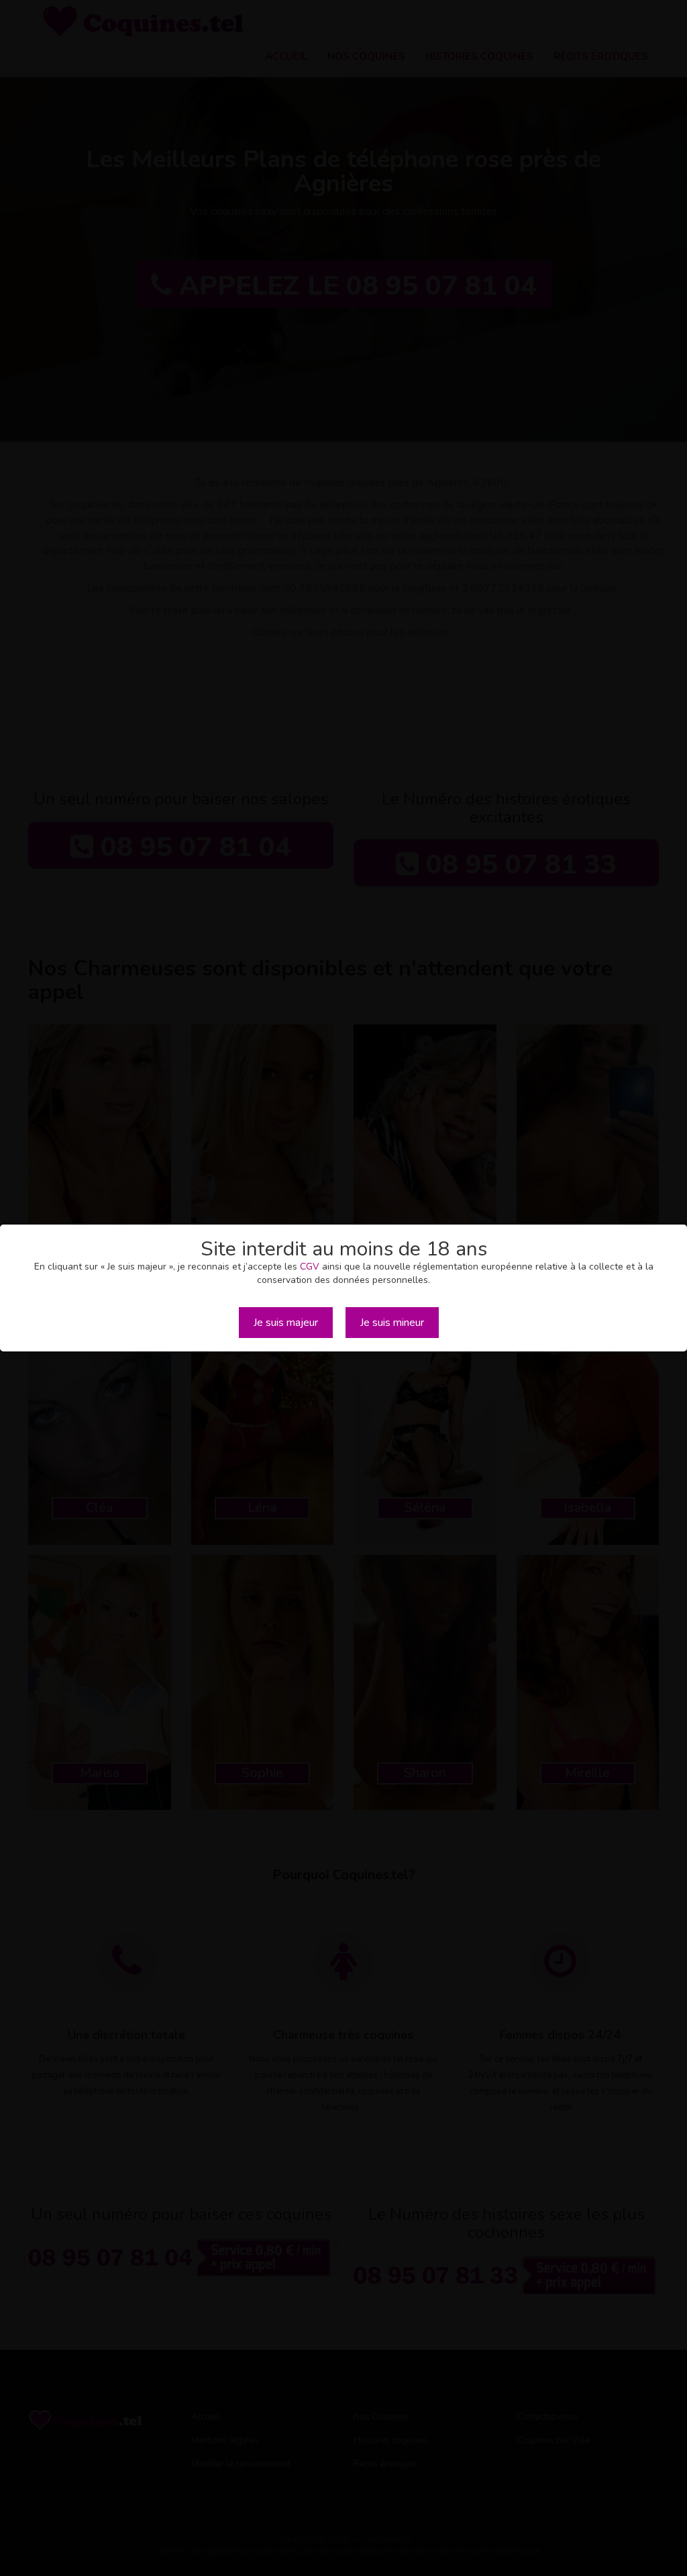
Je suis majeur (286, 1323)
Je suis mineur (392, 1323)
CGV (310, 1267)
